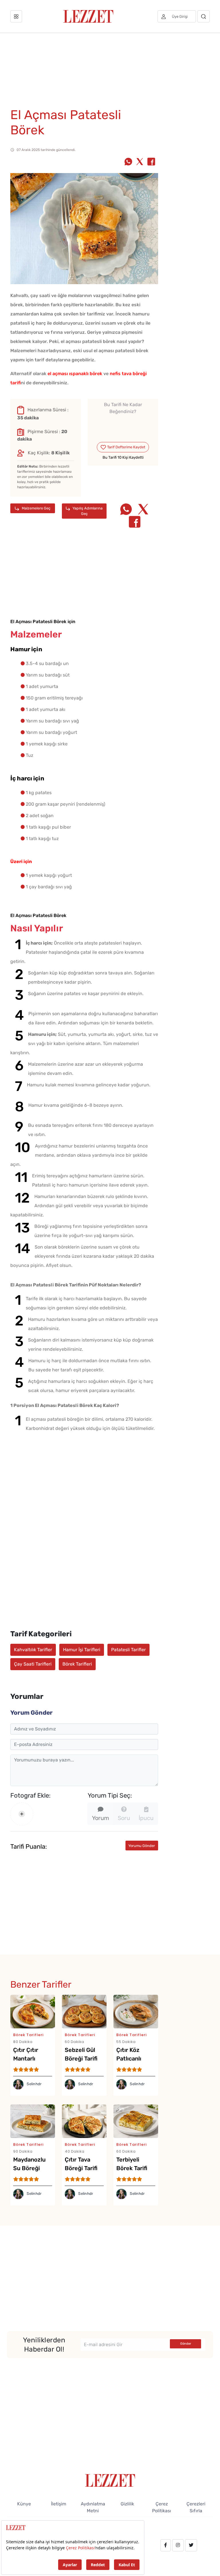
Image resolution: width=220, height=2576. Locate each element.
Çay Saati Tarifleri (33, 1664)
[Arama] (204, 16)
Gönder (186, 2344)
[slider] (123, 425)
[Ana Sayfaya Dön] (110, 2480)
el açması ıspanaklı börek (75, 374)
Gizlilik (127, 2504)
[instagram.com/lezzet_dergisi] (178, 2545)
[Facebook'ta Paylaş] (151, 162)
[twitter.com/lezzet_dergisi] (191, 2545)
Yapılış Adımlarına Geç (87, 511)
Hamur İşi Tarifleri (82, 1650)
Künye (24, 2504)
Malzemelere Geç (36, 508)
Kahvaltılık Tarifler (33, 1650)
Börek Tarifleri (77, 1664)
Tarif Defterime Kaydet (126, 447)
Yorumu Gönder (142, 1846)
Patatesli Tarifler (128, 1650)
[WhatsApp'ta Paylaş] (128, 162)
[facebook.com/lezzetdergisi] (166, 2545)
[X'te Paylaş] (140, 162)
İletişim (59, 2504)
